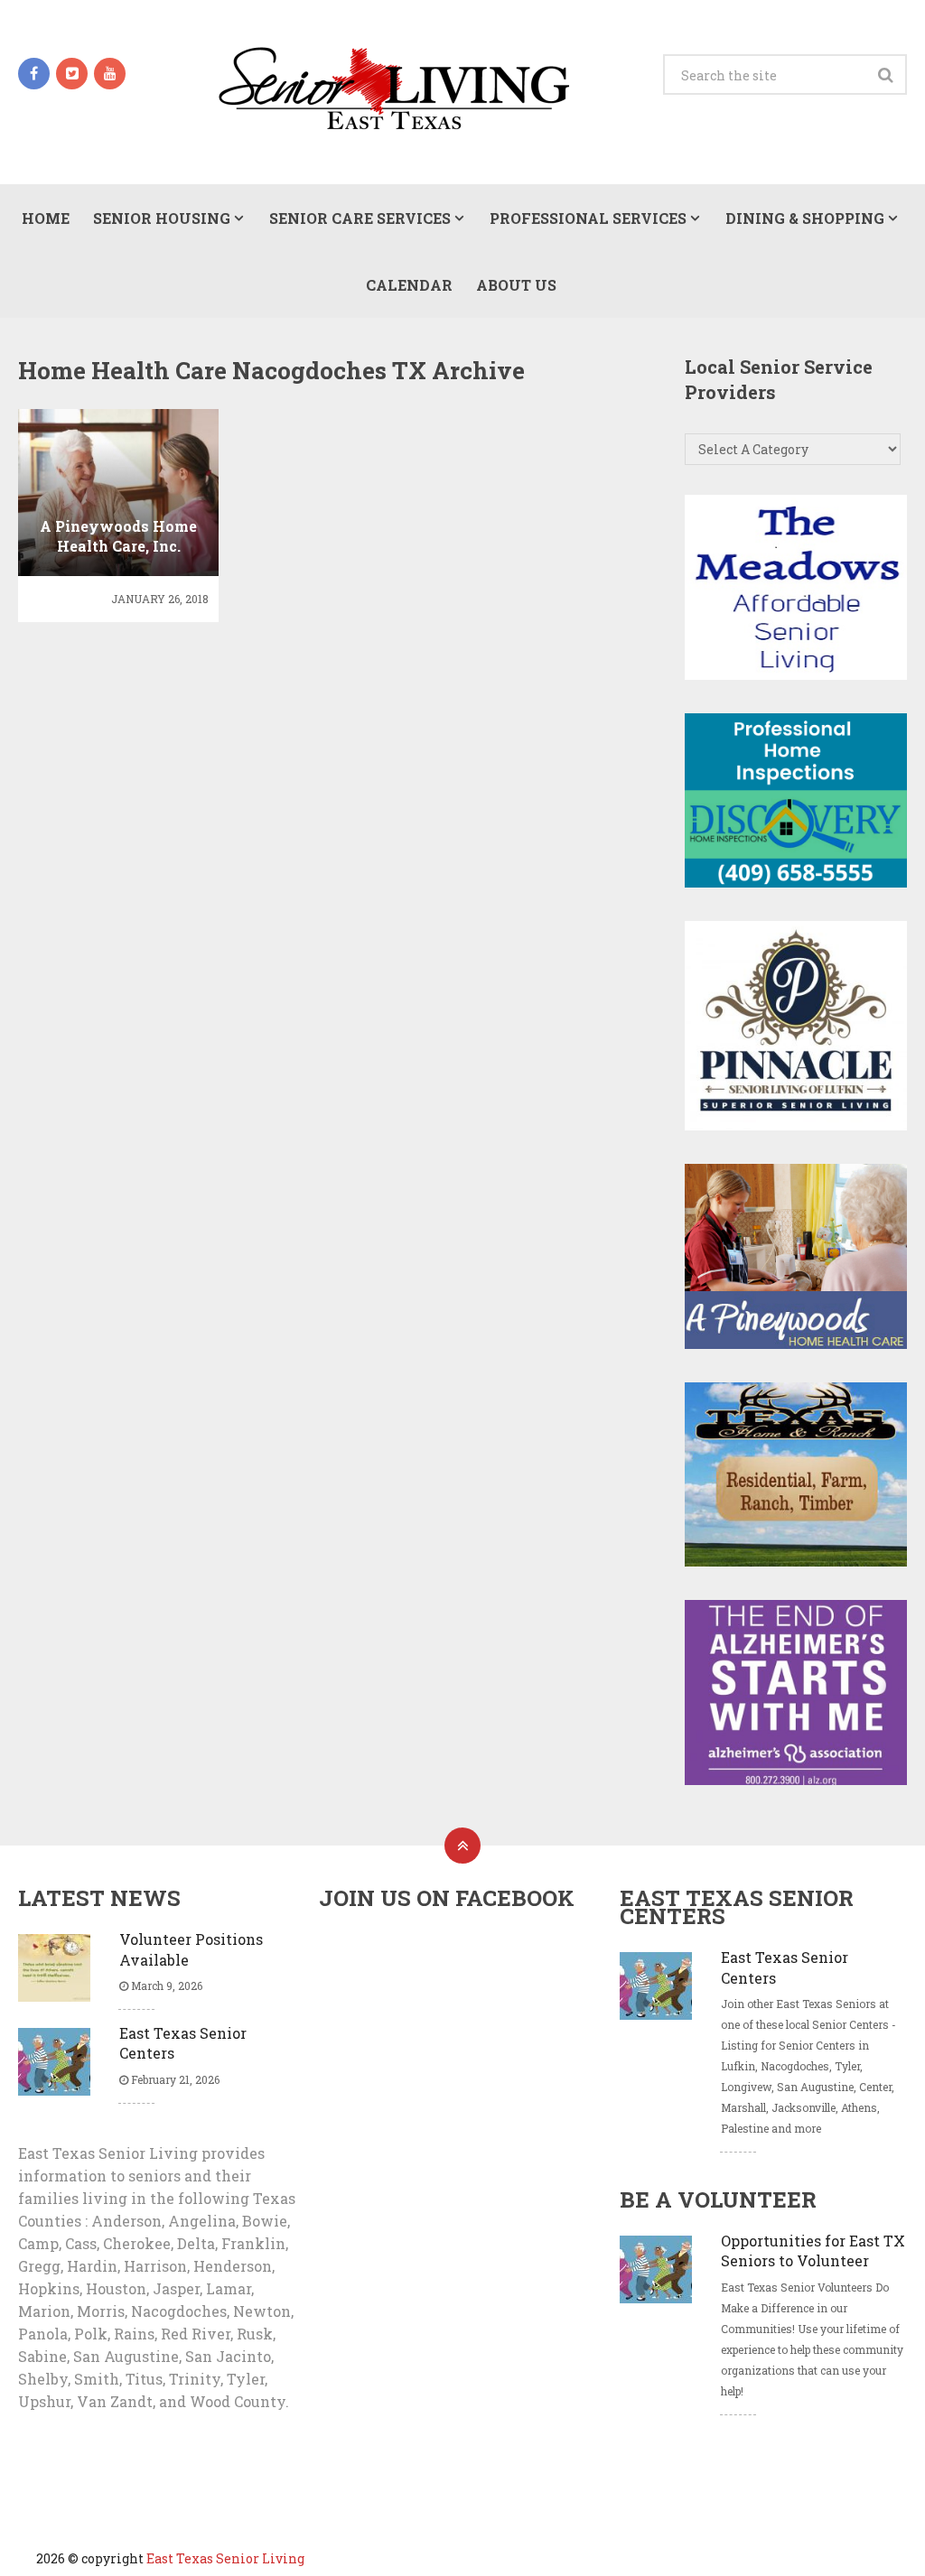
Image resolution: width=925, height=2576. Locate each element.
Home (46, 218)
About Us (516, 285)
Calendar (409, 285)
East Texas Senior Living (225, 2558)
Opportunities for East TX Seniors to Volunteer (813, 2251)
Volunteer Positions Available (191, 1949)
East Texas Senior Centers (183, 2043)
